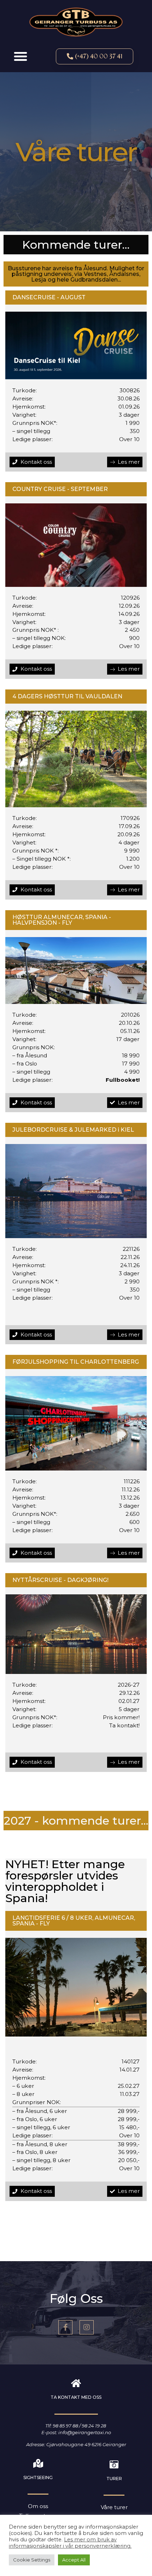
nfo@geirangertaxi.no (85, 2432)
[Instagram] (87, 2327)
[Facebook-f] (65, 2327)
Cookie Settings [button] (32, 2560)
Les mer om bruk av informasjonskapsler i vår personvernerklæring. (70, 2543)
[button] (21, 56)
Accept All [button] (74, 2560)
